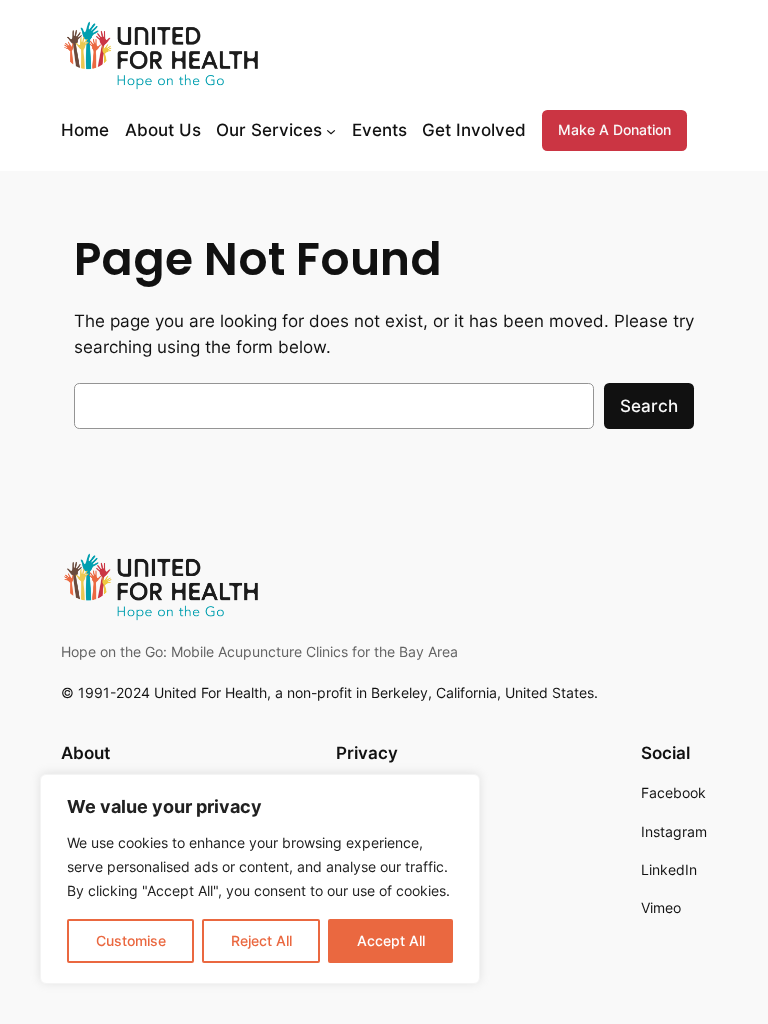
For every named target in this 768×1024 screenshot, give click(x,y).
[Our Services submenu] (331, 130)
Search (649, 406)
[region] (260, 879)
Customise (131, 940)
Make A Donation (614, 129)
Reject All (261, 940)
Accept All (391, 940)
